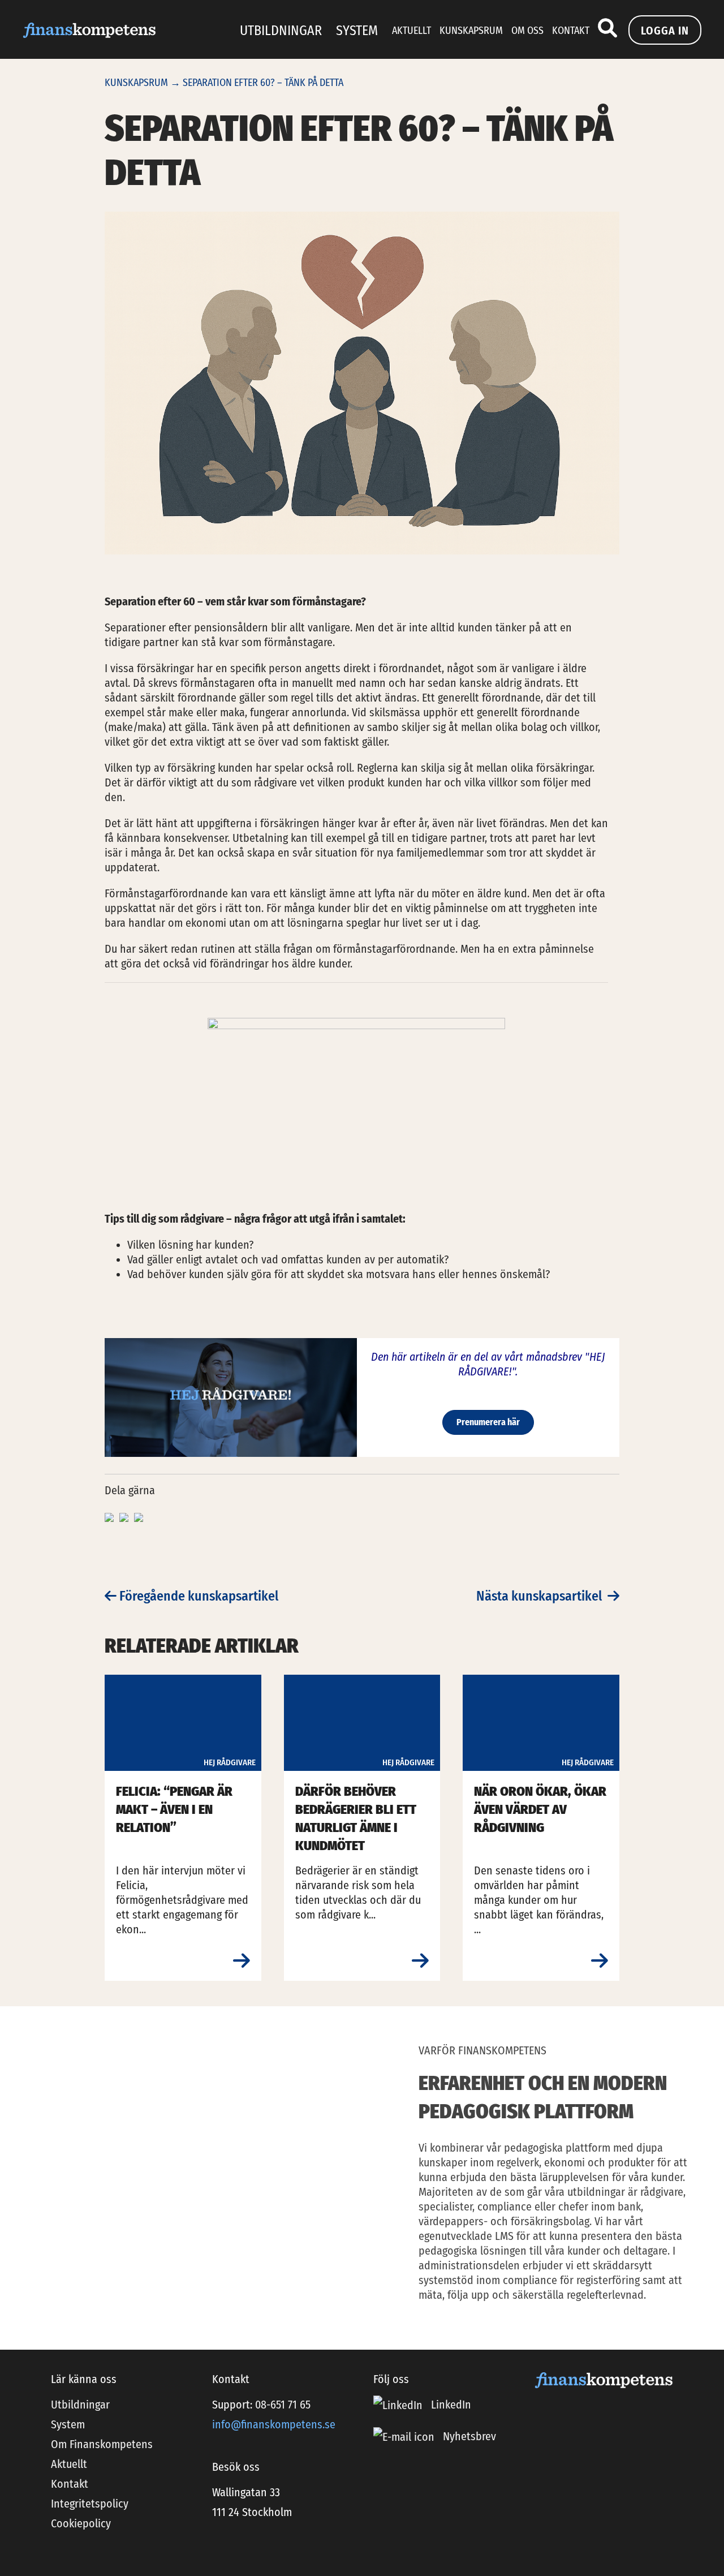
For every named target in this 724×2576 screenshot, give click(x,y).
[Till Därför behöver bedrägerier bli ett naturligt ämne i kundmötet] (420, 1961)
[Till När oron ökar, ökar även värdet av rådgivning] (600, 1961)
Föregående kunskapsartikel (197, 1596)
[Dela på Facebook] (111, 1516)
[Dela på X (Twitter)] (125, 1516)
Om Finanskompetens (102, 2444)
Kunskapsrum (471, 31)
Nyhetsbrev (469, 2437)
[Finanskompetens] (89, 29)
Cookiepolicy (81, 2523)
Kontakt (571, 31)
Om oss (527, 31)
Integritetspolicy (90, 2504)
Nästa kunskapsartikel (542, 1596)
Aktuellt (411, 31)
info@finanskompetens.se (274, 2424)
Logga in (665, 31)
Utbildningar (281, 31)
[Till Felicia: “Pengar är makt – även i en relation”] (242, 1961)
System (357, 31)
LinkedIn (450, 2405)
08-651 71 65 (283, 2405)
